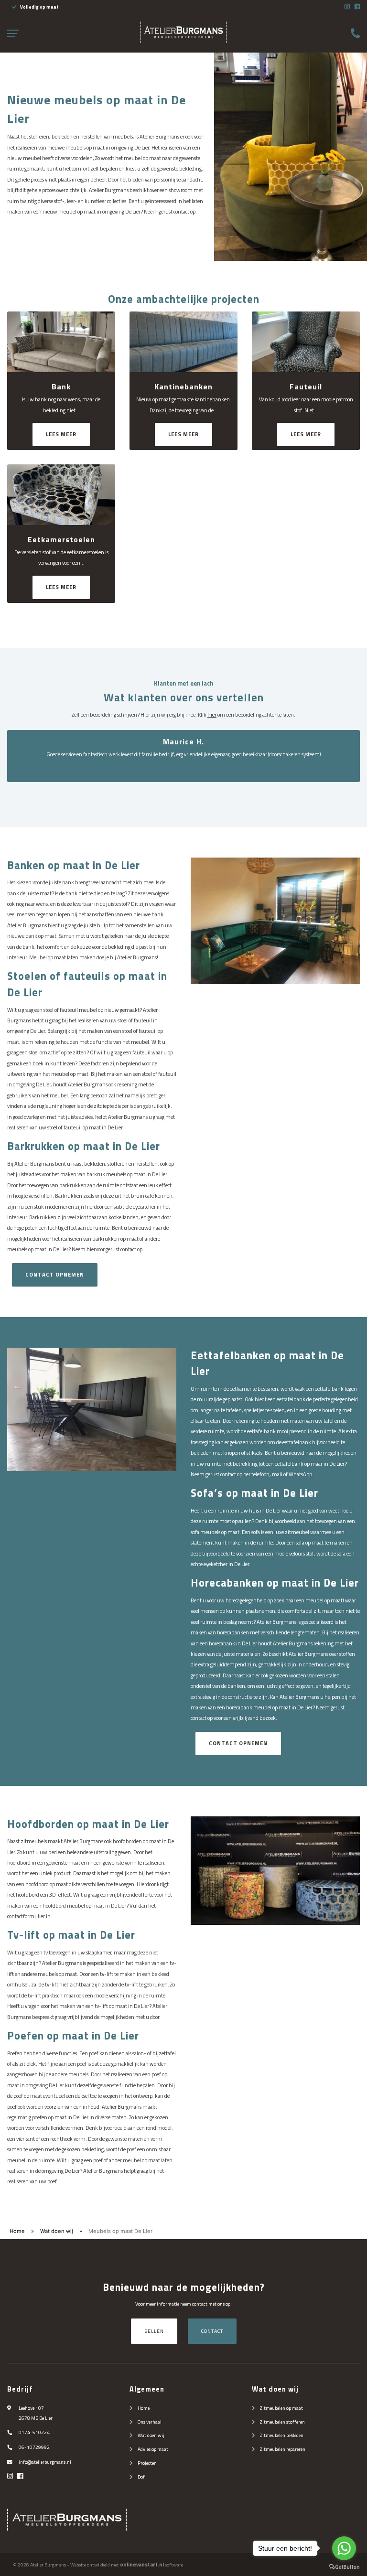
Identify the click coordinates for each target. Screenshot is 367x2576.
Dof (141, 2477)
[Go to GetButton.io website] (344, 2566)
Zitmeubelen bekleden (282, 2435)
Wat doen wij (57, 2231)
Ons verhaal (150, 2422)
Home (17, 2231)
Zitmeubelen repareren (283, 2449)
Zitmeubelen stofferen (282, 2422)
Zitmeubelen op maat (281, 2408)
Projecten (147, 2463)
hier (212, 714)
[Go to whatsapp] (344, 2548)
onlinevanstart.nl (142, 2565)
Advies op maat (153, 2449)
